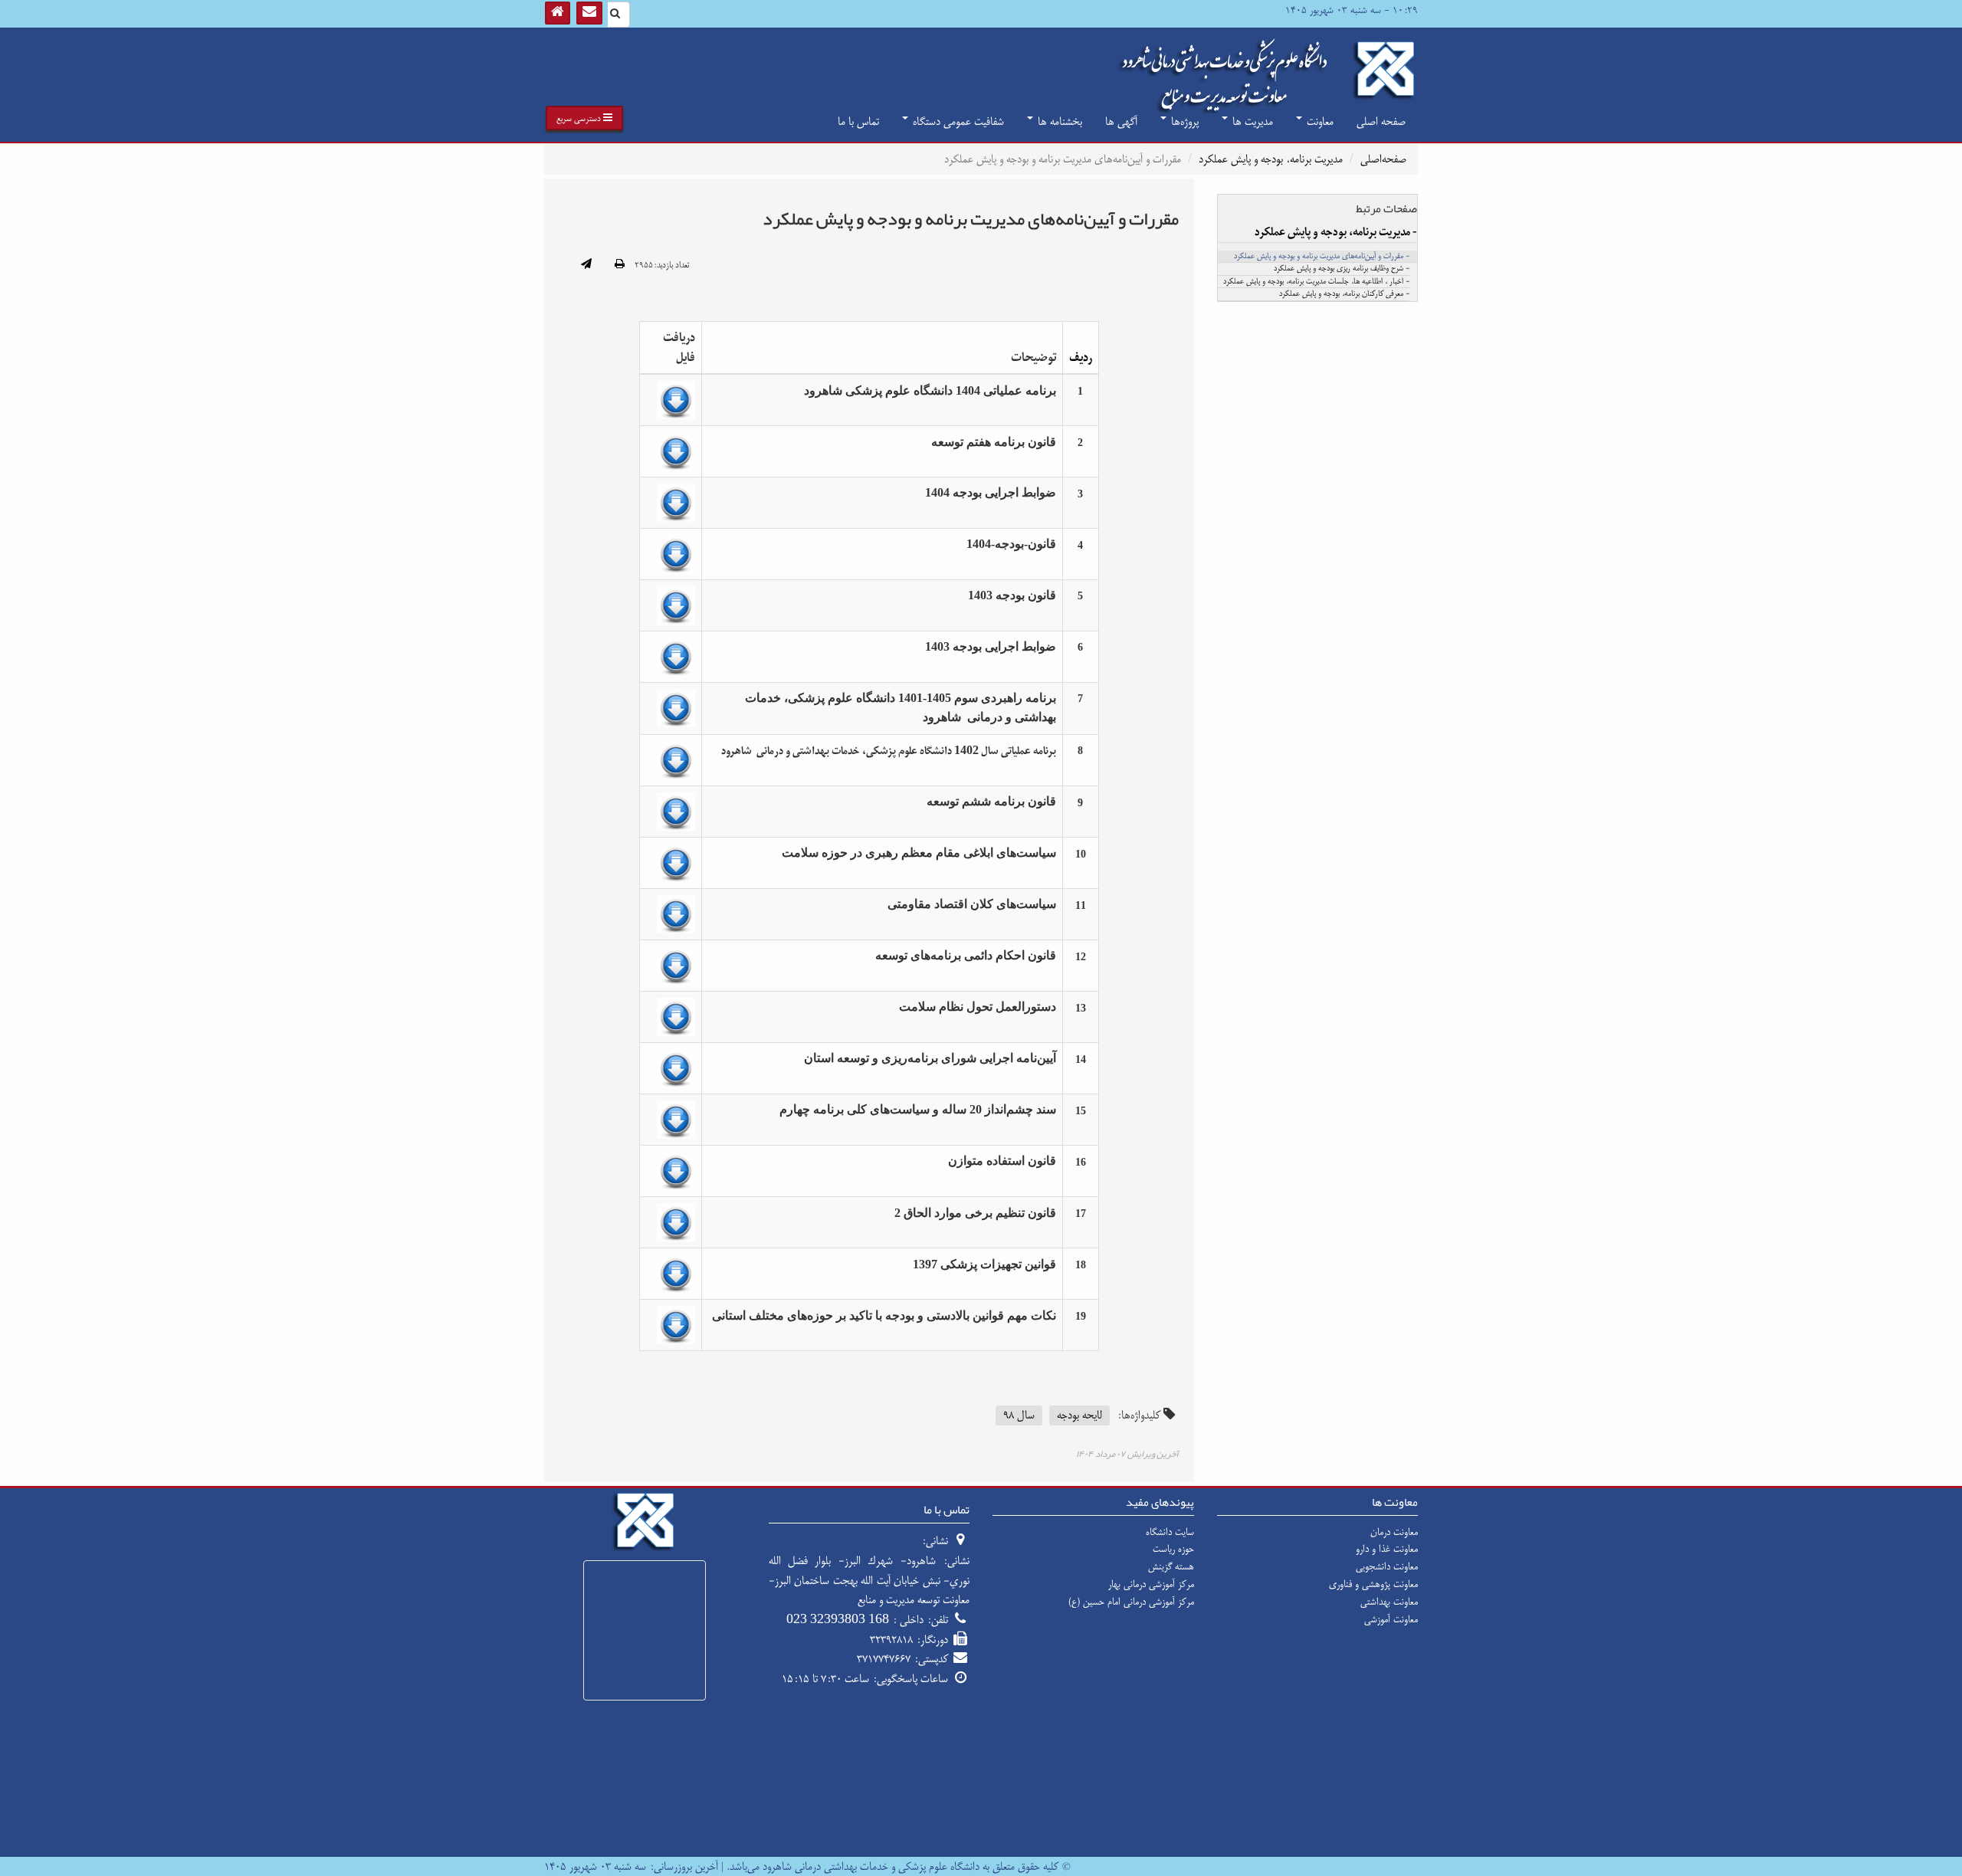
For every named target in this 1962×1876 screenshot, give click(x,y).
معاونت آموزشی (1391, 1619)
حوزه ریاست (1173, 1549)
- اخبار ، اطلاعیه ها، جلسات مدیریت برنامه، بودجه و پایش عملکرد (1316, 282)
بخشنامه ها (1058, 121)
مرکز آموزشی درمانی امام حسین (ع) (1131, 1602)
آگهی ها (1121, 121)
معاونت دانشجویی (1387, 1566)
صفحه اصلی (1381, 121)
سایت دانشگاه (1170, 1532)
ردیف (1081, 357)
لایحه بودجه (1079, 1415)
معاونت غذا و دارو (1387, 1549)
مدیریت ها (1251, 121)
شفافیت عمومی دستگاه (957, 121)
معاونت (1319, 121)
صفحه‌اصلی (1383, 159)
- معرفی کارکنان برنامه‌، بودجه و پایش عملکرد (1344, 294)
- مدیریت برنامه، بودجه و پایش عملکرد (1336, 232)
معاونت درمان (1394, 1532)
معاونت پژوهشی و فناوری (1373, 1584)
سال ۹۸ (1019, 1415)
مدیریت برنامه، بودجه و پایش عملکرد (1271, 159)
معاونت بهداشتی (1389, 1602)
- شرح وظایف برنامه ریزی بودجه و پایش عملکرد (1342, 269)
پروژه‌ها (1183, 121)
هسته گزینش (1171, 1566)
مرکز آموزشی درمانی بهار (1151, 1584)
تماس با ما (858, 121)
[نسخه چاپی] (620, 265)
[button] (584, 118)
